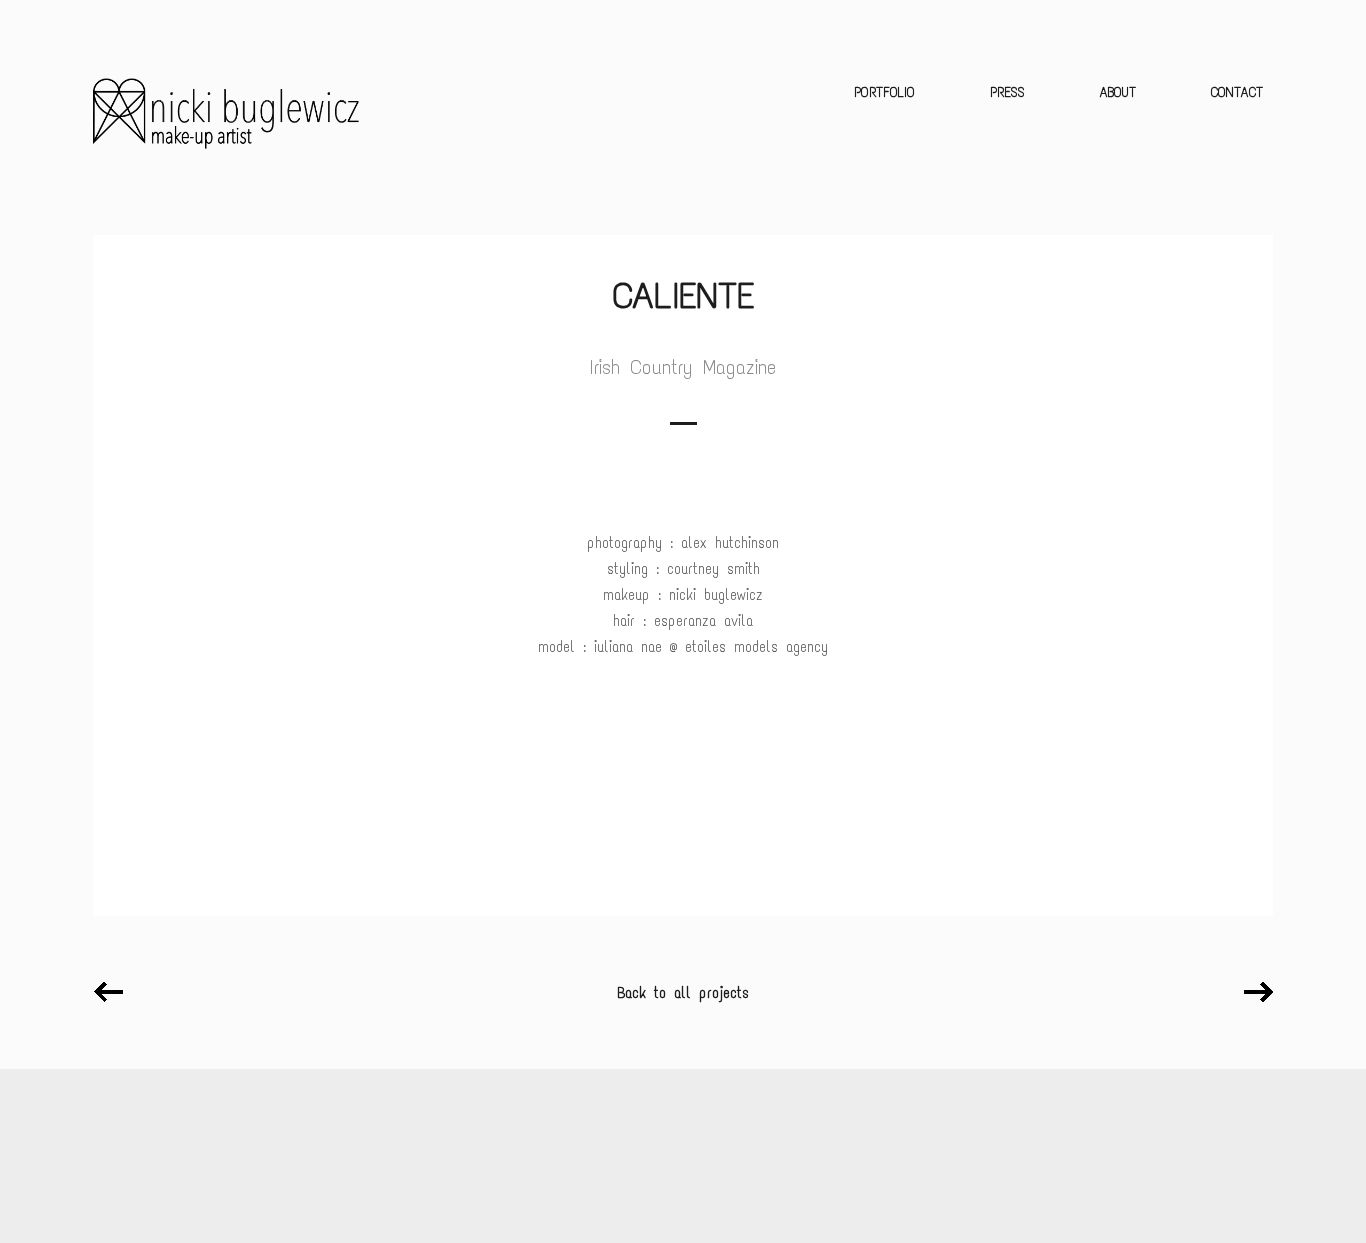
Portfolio (884, 92)
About (1118, 92)
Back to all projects (683, 993)
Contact (1237, 92)
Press (1007, 92)
